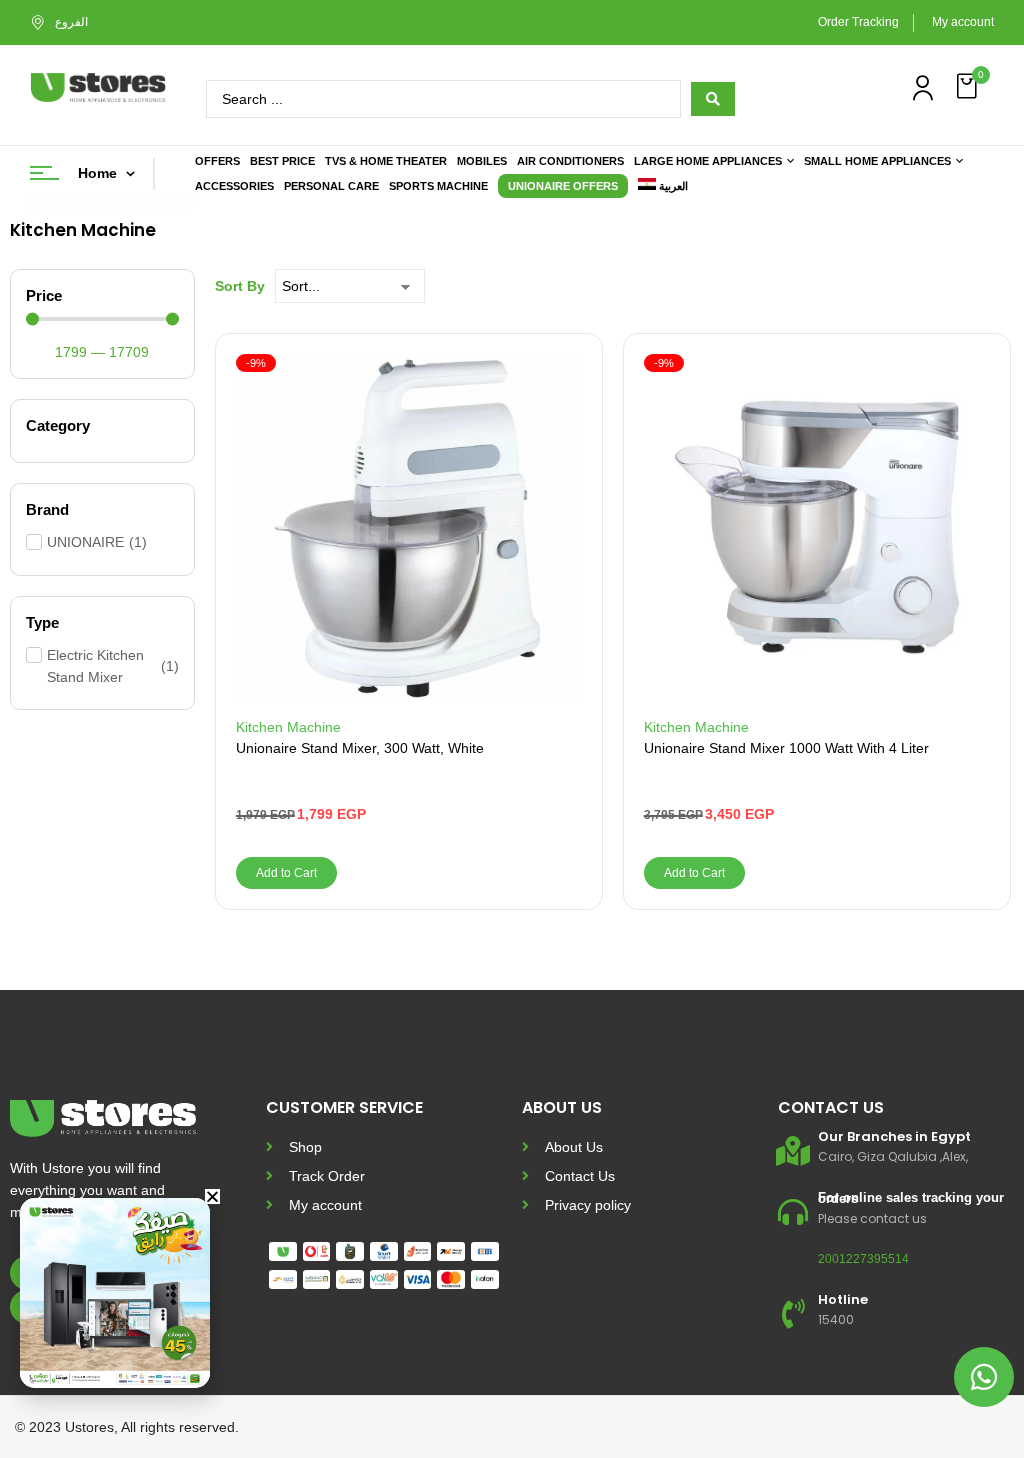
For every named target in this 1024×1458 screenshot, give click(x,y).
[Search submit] (713, 99)
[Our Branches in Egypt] (793, 1151)
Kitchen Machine (288, 727)
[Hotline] (793, 1314)
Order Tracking (858, 22)
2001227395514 (863, 1259)
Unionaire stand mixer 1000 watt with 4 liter (786, 748)
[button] (969, 86)
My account (963, 22)
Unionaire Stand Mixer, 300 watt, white (360, 748)
